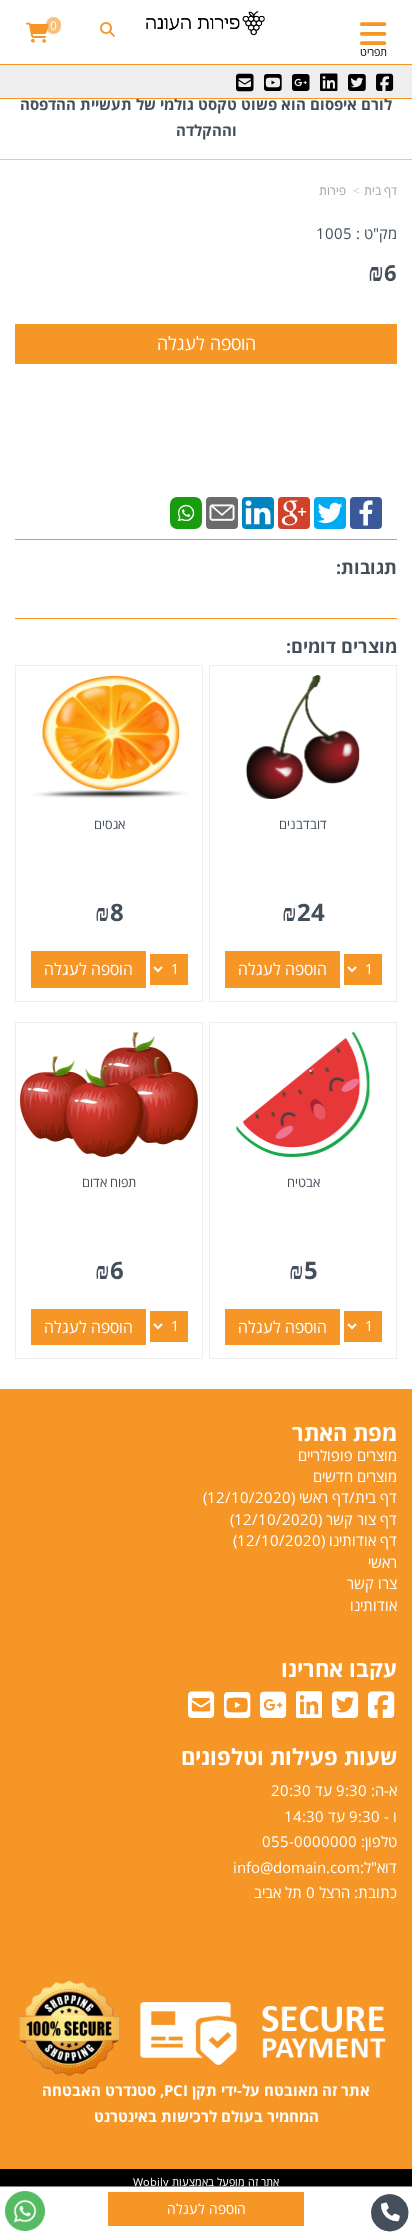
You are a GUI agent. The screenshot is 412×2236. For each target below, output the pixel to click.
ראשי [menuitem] (382, 1562)
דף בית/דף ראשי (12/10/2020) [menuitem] (300, 1497)
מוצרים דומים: (341, 646)
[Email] (222, 511)
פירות (332, 190)
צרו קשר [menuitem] (372, 1583)
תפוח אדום (109, 1182)
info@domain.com (296, 1867)
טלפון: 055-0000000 (329, 1841)
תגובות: (366, 567)
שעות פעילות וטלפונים (289, 1756)
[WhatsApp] (186, 511)
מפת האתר (344, 1432)
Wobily (151, 2181)
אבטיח (303, 1182)
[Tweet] (330, 511)
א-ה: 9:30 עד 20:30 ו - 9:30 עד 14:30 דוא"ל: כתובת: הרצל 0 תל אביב (315, 1841)
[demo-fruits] (206, 23)
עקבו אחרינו (339, 1668)
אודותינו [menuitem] (373, 1605)
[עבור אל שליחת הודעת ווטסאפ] (25, 2211)
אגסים (109, 824)
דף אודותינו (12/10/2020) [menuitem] (315, 1540)
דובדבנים (303, 824)
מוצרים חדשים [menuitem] (355, 1476)
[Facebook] (366, 511)
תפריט (373, 51)
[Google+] (294, 511)
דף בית (380, 190)
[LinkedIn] (258, 511)
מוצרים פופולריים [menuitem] (347, 1455)
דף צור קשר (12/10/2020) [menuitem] (313, 1519)
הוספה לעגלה (282, 969)
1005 (334, 233)
